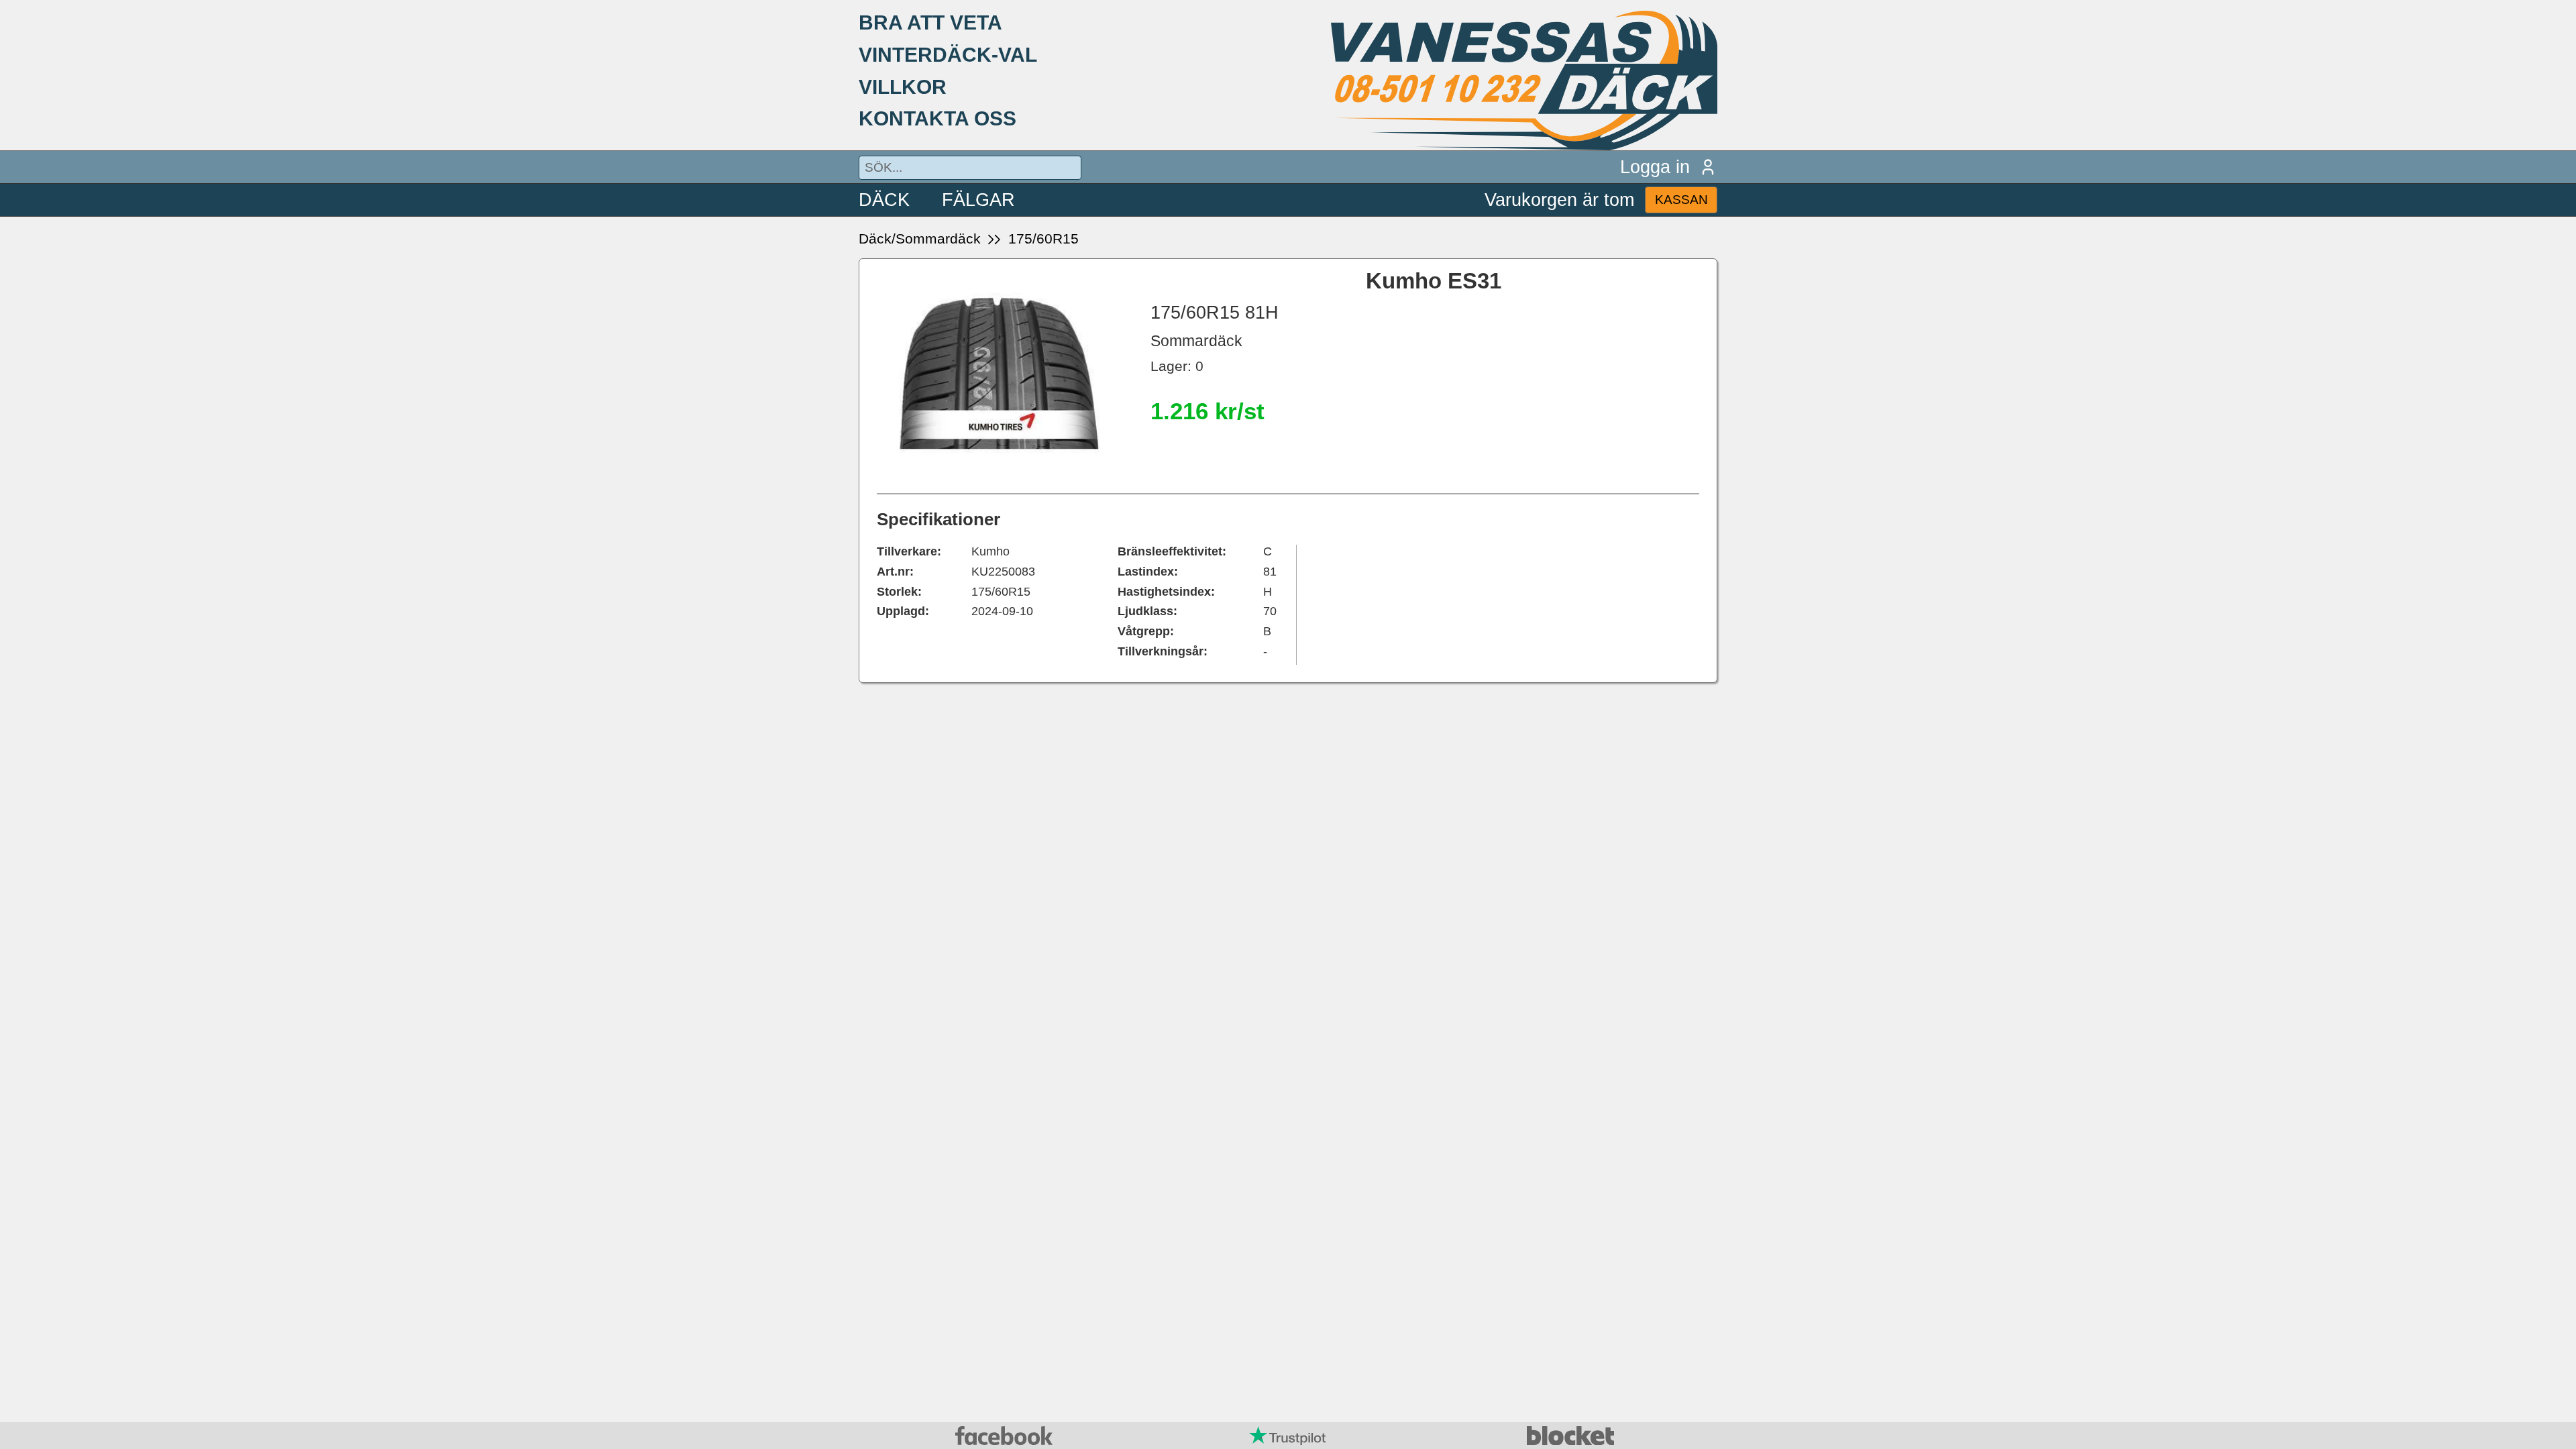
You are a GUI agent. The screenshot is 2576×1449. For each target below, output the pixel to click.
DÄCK (884, 200)
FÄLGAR (978, 200)
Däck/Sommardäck (920, 238)
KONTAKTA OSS (937, 118)
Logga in (1655, 167)
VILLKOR (903, 87)
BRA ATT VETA (930, 22)
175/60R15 (1043, 238)
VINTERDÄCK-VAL (948, 54)
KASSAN (1681, 200)
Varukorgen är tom (1559, 200)
